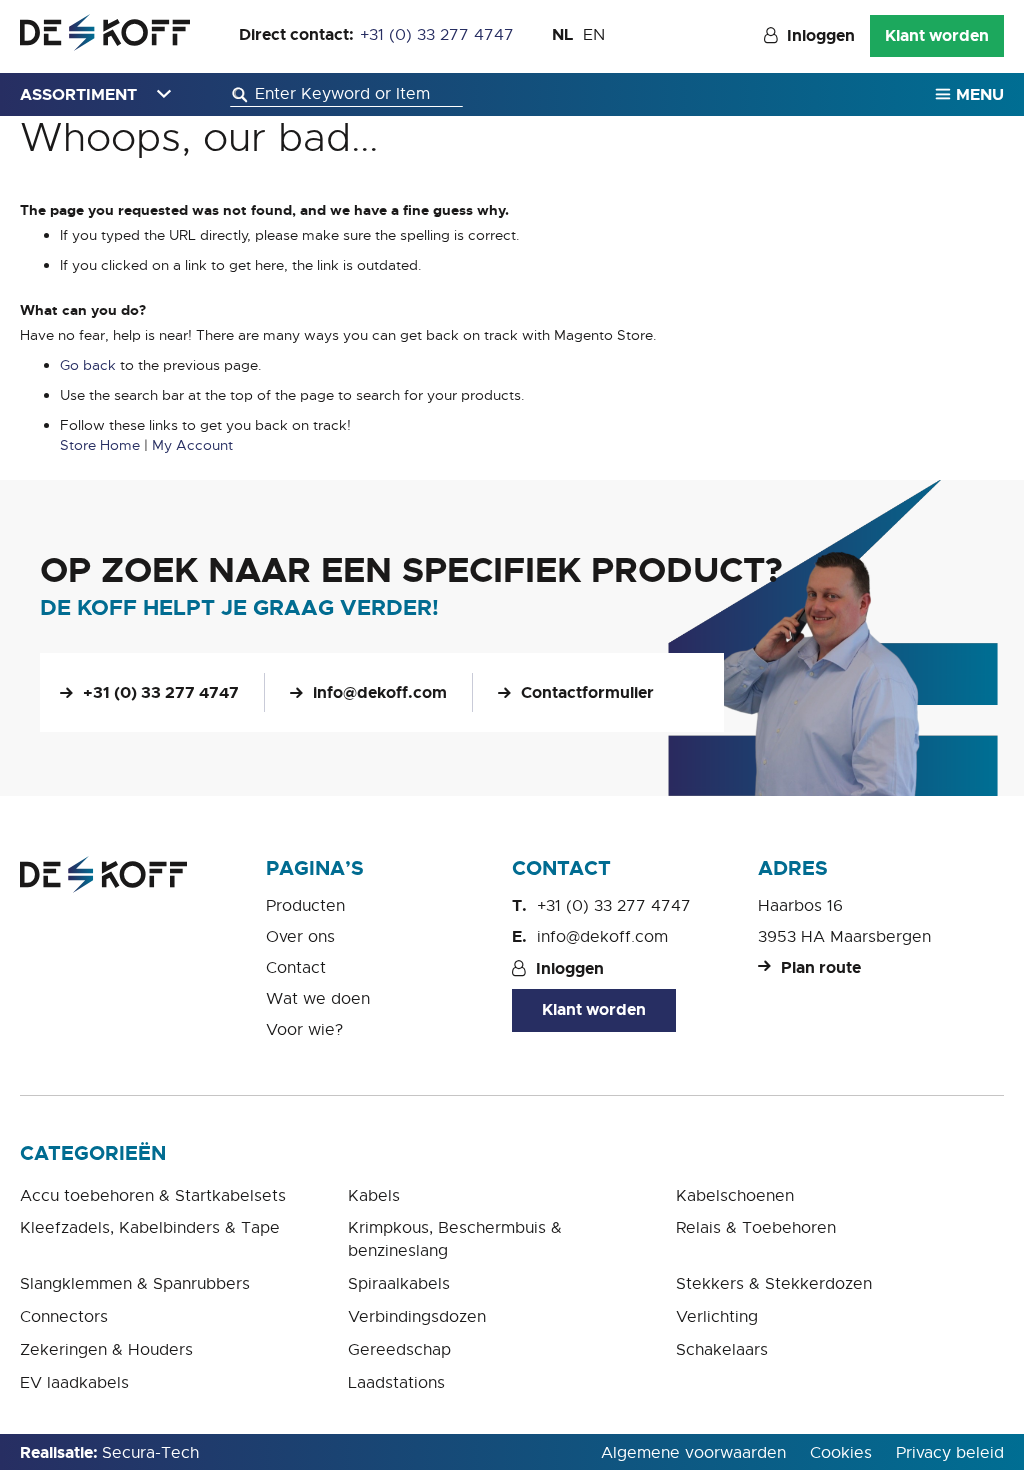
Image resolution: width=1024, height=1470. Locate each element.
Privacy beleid (950, 1453)
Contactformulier (587, 692)
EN (594, 35)
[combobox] (346, 94)
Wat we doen (318, 999)
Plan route (821, 967)
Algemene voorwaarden (693, 1453)
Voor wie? (304, 1030)
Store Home (100, 445)
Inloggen (821, 35)
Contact (296, 968)
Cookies (841, 1453)
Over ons (300, 937)
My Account (192, 445)
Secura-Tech (150, 1453)
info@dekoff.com (380, 692)
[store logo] (105, 32)
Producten (305, 906)
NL (562, 34)
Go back (88, 365)
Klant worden (937, 35)
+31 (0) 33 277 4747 (437, 35)
